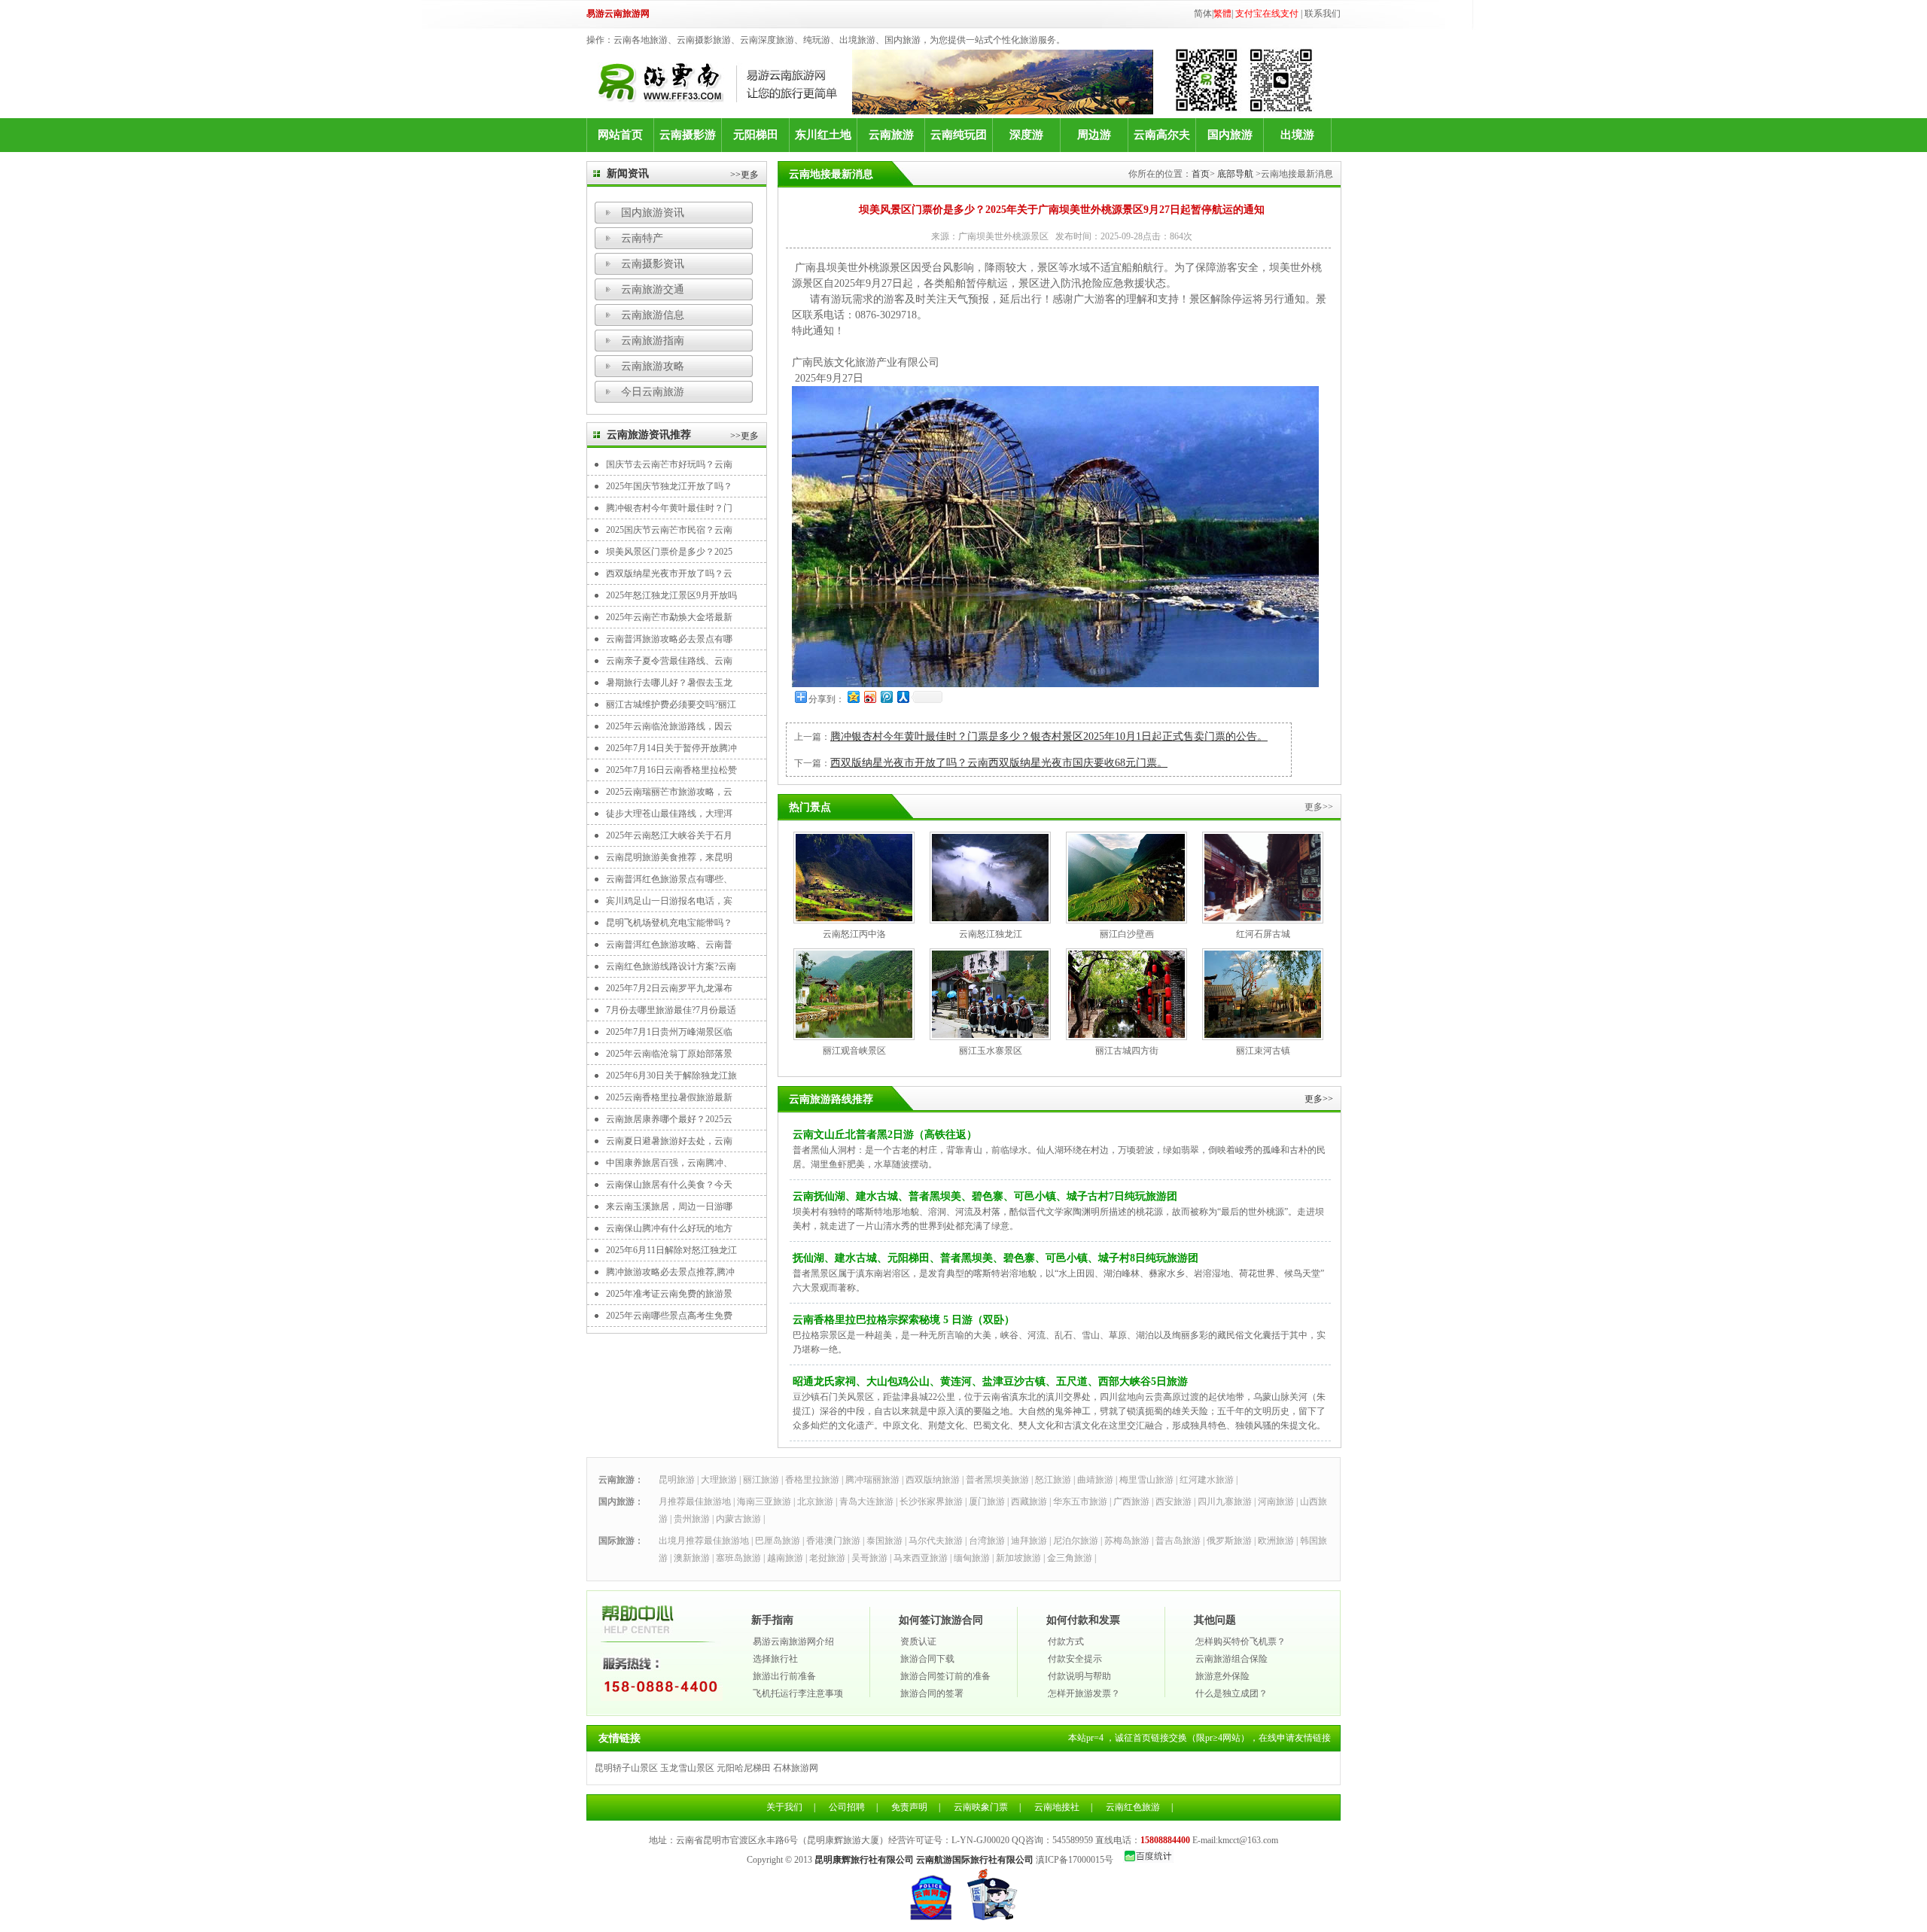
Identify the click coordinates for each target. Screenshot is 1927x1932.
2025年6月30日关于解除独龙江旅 (671, 1076)
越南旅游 (785, 1558)
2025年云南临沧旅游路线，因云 (669, 726)
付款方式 (1066, 1641)
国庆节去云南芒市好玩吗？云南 (669, 464)
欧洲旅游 (1276, 1541)
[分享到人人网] (903, 697)
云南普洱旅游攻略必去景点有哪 (669, 639)
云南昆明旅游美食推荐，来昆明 (669, 857)
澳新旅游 (692, 1558)
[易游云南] (725, 82)
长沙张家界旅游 (931, 1501)
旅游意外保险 (1222, 1676)
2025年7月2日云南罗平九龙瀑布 (669, 988)
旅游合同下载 (927, 1659)
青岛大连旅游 (866, 1501)
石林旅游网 (796, 1768)
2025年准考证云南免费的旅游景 (669, 1294)
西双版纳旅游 (933, 1480)
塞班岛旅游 (738, 1558)
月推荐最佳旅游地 (695, 1501)
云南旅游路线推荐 (831, 1099)
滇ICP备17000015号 (1075, 1860)
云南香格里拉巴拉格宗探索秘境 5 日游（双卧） (904, 1320)
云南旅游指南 (653, 341)
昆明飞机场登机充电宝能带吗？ (669, 923)
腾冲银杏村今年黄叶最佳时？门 (669, 508)
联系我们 (1323, 14)
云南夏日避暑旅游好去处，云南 (669, 1141)
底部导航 (1235, 174)
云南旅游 (891, 135)
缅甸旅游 (972, 1558)
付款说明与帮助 (1079, 1676)
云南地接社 (1057, 1807)
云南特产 (642, 238)
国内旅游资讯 (653, 213)
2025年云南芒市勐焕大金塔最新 (669, 617)
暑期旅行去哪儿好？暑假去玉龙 (669, 683)
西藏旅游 (1029, 1501)
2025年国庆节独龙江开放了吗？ (669, 486)
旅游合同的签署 (932, 1693)
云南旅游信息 (653, 315)
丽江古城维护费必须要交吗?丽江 (671, 704)
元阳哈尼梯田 (744, 1768)
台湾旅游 (987, 1541)
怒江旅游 (1053, 1480)
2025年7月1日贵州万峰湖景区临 (669, 1032)
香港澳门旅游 (833, 1541)
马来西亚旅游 (921, 1558)
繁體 (1222, 14)
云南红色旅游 (1133, 1807)
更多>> (1319, 1099)
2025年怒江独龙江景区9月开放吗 (671, 595)
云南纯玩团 (959, 135)
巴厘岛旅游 (778, 1541)
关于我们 (784, 1807)
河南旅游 (1276, 1501)
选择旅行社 (775, 1659)
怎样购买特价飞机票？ (1241, 1641)
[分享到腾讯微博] (886, 697)
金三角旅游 (1070, 1558)
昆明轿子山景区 (626, 1768)
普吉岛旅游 (1178, 1541)
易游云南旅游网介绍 (793, 1641)
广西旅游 (1131, 1501)
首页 (1201, 174)
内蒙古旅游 (738, 1519)
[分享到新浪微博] (869, 697)
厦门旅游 (987, 1501)
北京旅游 (815, 1501)
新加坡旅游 (1018, 1558)
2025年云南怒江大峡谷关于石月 (669, 835)
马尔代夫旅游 (936, 1541)
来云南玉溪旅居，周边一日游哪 (669, 1206)
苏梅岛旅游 (1127, 1541)
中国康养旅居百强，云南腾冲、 (669, 1163)
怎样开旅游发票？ (1084, 1693)
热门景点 (810, 807)
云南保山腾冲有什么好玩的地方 (669, 1228)
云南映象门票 (981, 1807)
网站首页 (620, 135)
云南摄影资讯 (653, 264)
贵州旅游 (692, 1519)
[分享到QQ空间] (853, 697)
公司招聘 (847, 1807)
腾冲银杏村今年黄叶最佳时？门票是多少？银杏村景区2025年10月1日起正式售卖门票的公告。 (1049, 736)
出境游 (1297, 135)
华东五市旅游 (1080, 1501)
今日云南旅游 (653, 392)
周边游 (1094, 135)
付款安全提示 (1075, 1659)
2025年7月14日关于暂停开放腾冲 (671, 748)
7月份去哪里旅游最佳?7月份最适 (671, 1010)
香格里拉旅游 (812, 1480)
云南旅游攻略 (653, 366)
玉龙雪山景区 (687, 1768)
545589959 (1073, 1840)
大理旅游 (719, 1480)
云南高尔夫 (1162, 135)
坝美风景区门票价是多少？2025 (669, 552)
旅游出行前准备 (784, 1676)
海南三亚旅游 (764, 1501)
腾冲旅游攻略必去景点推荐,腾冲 (670, 1272)
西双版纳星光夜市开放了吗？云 (669, 574)
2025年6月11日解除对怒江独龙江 (671, 1250)
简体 (1203, 14)
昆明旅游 (677, 1480)
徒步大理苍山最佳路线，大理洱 (669, 814)
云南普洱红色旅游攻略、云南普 (669, 945)
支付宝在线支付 (1267, 14)
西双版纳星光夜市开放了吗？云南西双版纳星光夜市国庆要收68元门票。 (999, 763)
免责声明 (909, 1807)
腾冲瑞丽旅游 (872, 1480)
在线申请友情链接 (1295, 1738)
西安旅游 (1174, 1501)
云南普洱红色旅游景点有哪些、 (669, 879)
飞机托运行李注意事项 (798, 1693)
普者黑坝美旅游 (997, 1480)
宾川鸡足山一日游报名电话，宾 (669, 901)
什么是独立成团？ (1231, 1693)
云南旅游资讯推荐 (649, 435)
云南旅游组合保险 (1231, 1659)
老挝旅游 (827, 1558)
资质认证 (918, 1641)
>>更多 (744, 175)
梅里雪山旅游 (1146, 1480)
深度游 (1026, 135)
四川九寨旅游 (1225, 1501)
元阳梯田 (756, 135)
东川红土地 (823, 135)
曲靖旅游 (1095, 1480)
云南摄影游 (688, 135)
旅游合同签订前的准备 (945, 1676)
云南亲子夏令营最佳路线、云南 (669, 661)
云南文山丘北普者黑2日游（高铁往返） (885, 1135)
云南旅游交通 (653, 289)
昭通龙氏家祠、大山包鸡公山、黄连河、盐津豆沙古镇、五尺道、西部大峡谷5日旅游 (990, 1381)
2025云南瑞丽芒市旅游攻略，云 (669, 792)
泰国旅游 (884, 1541)
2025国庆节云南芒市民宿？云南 (669, 530)
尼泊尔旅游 (1076, 1541)
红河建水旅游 (1207, 1480)
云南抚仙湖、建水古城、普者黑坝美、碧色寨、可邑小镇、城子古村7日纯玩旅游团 (985, 1196)
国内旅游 (1230, 135)
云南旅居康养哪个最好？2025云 (669, 1119)
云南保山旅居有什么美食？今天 (669, 1185)
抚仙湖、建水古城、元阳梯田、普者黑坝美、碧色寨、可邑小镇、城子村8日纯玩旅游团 (995, 1258)
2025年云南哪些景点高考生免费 (669, 1316)
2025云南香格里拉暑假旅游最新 (669, 1097)
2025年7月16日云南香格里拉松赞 (671, 770)
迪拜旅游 (1029, 1541)
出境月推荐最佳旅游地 (704, 1541)
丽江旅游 (761, 1480)
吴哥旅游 (869, 1558)
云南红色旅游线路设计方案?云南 (671, 966)
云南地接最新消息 (831, 174)
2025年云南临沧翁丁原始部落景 (669, 1054)
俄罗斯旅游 (1229, 1541)
